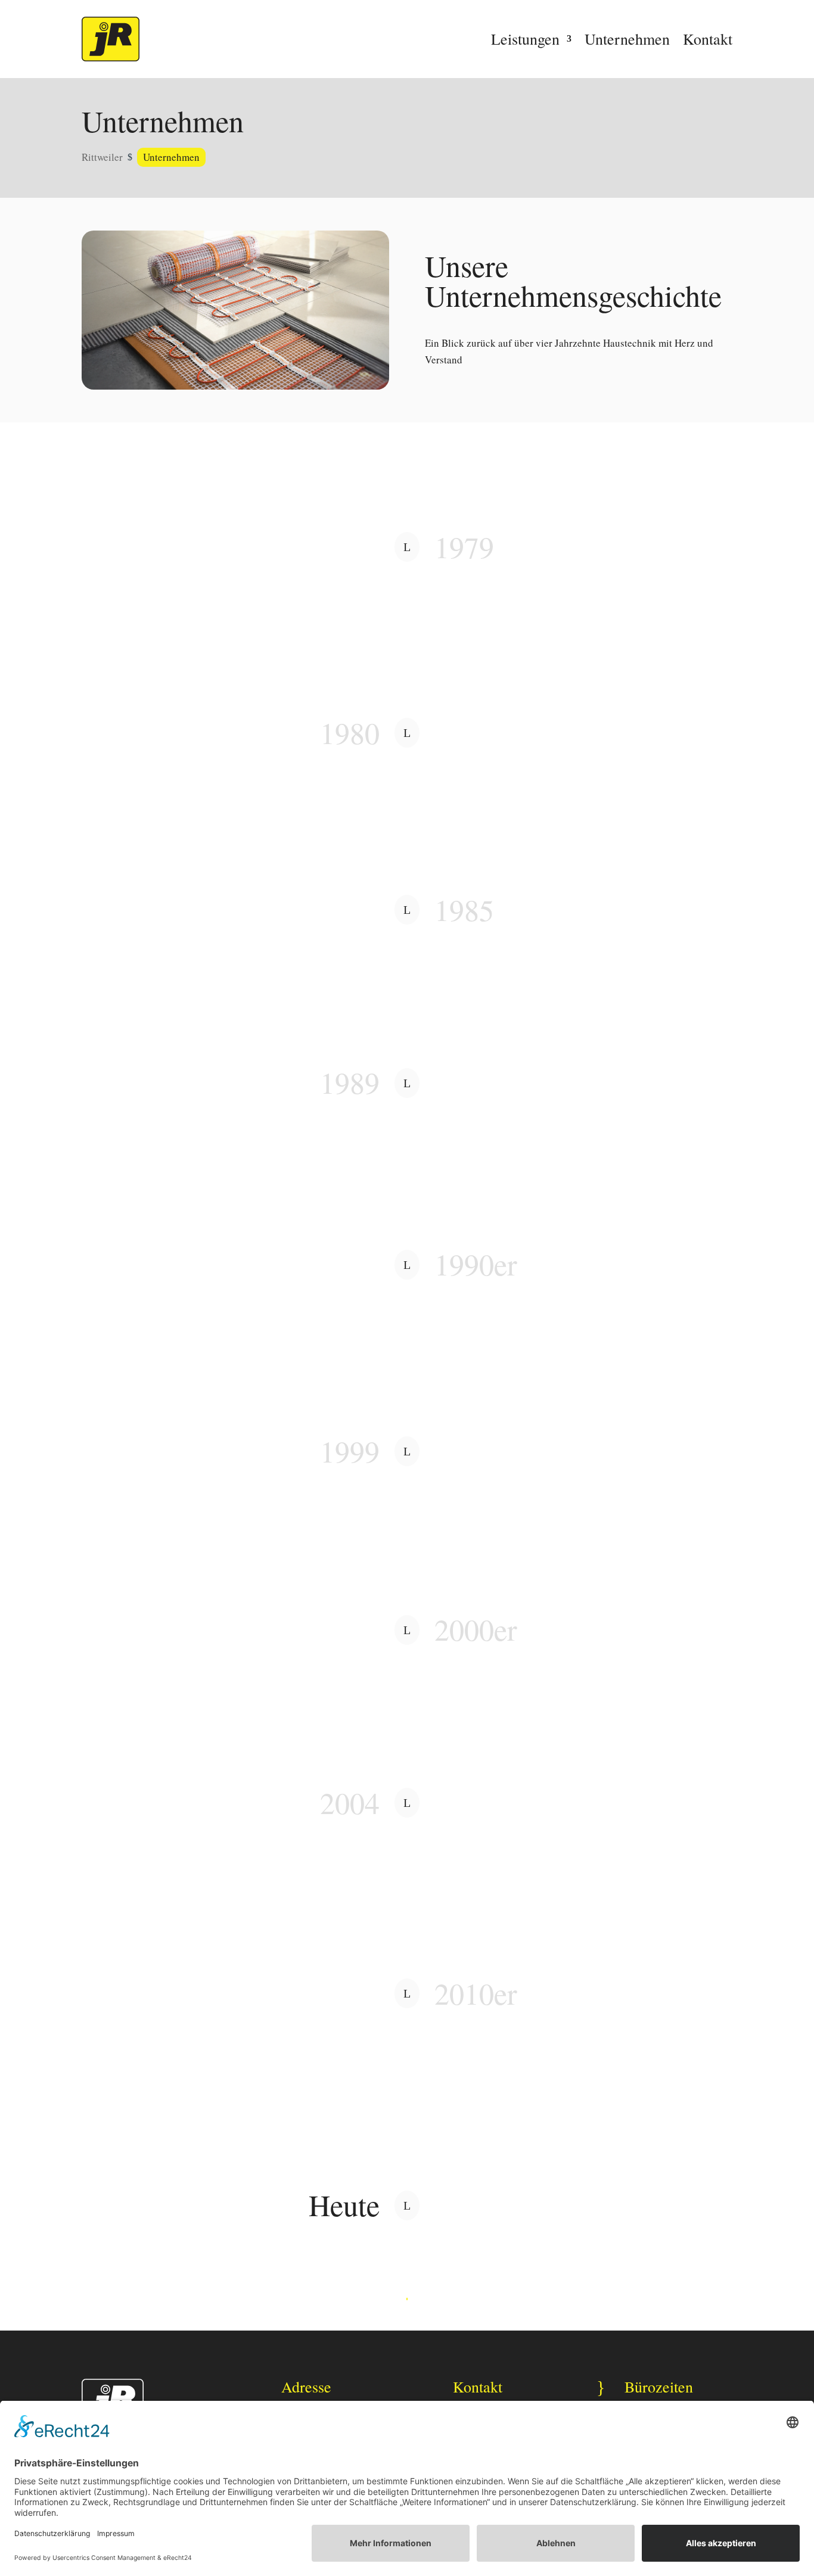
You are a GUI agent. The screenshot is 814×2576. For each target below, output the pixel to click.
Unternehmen (627, 39)
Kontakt (708, 39)
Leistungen (525, 39)
